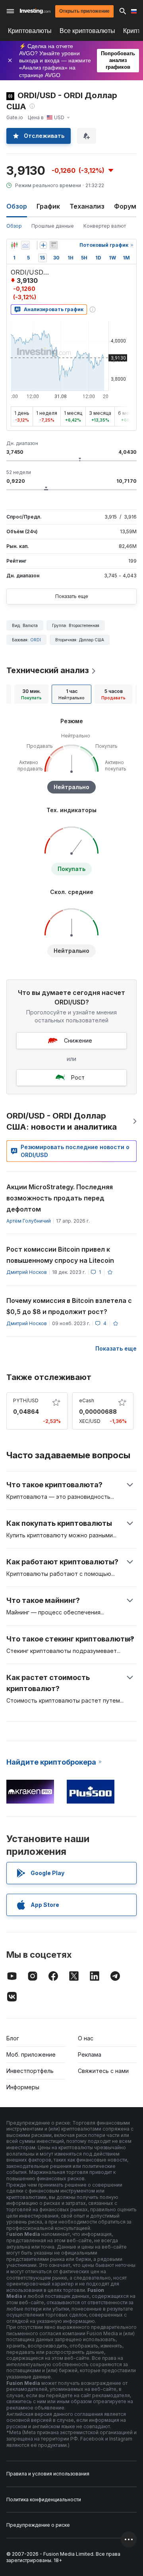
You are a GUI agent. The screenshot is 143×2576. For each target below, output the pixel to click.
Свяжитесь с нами (103, 2071)
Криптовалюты (30, 31)
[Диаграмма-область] (25, 245)
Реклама (90, 2054)
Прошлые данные (53, 226)
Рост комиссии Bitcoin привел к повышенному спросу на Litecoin (60, 1255)
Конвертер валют (105, 226)
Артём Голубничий (29, 1221)
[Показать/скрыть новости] (54, 245)
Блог (13, 2038)
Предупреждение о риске (38, 2525)
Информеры (23, 2087)
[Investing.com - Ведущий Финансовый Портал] (35, 11)
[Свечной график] (14, 245)
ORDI (36, 640)
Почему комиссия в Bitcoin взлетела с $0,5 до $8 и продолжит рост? (69, 1306)
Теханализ (87, 206)
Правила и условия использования (48, 2474)
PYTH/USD (26, 1400)
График (48, 206)
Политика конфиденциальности (44, 2500)
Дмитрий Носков (27, 1272)
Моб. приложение (31, 2054)
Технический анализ (48, 670)
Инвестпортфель (30, 2071)
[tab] (31, 694)
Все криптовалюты (87, 31)
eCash (87, 1400)
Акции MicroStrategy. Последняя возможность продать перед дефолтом (60, 1198)
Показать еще (72, 596)
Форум (125, 206)
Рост (78, 1077)
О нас (86, 2038)
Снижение (78, 1040)
